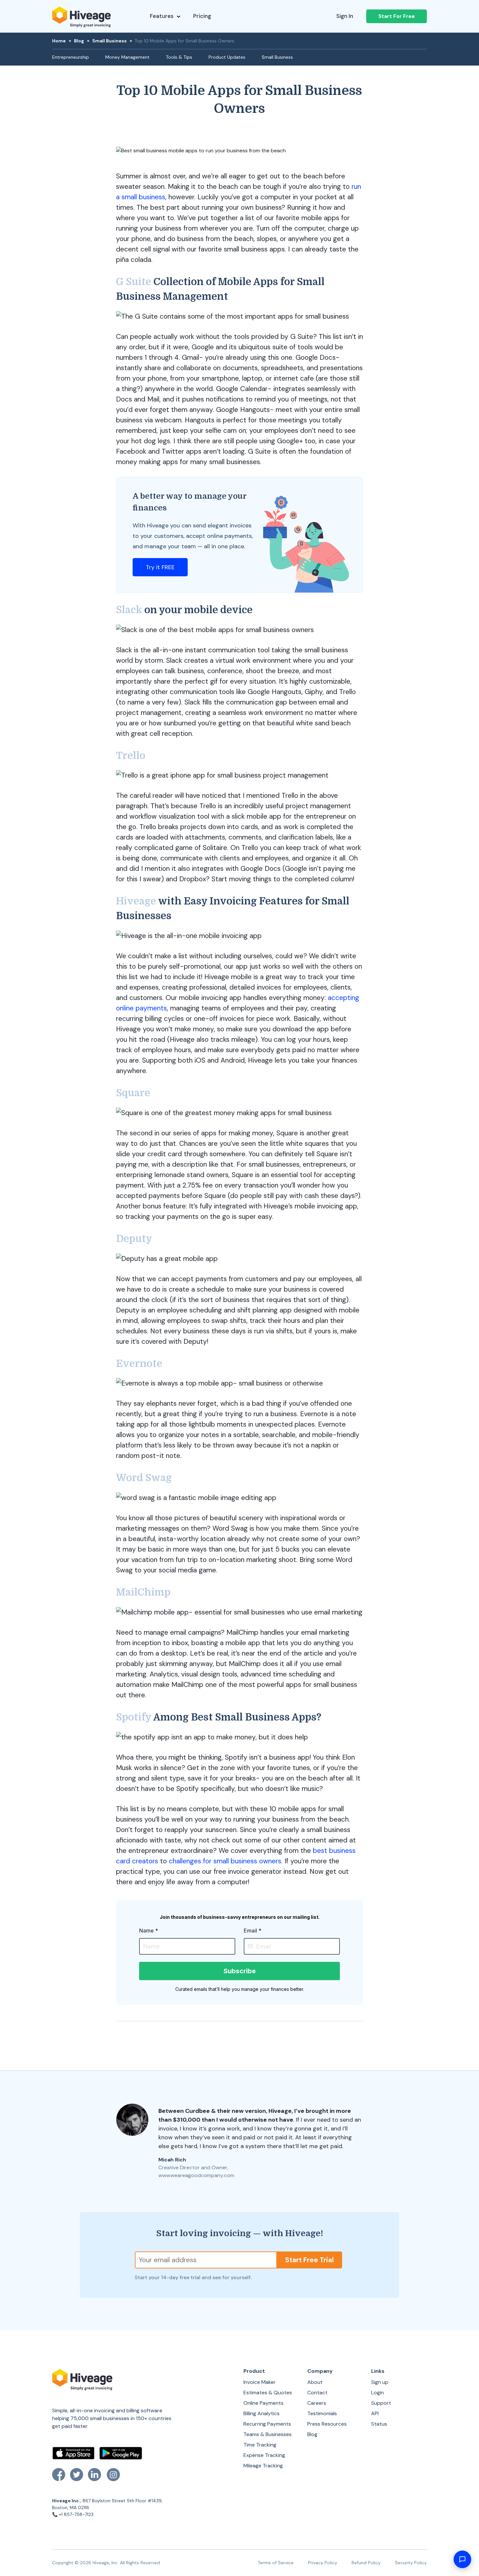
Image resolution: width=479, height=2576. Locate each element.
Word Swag (144, 1478)
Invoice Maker (260, 2382)
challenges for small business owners (225, 1861)
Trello (131, 756)
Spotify (134, 1717)
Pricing (202, 16)
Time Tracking (260, 2445)
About (315, 2382)
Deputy (134, 1239)
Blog (79, 41)
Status (379, 2424)
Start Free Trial (309, 2260)
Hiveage (136, 901)
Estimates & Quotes (268, 2393)
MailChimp (143, 1592)
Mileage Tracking (263, 2466)
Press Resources (327, 2424)
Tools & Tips (179, 57)
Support (381, 2403)
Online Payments (263, 2403)
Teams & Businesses (268, 2434)
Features (162, 16)
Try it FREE (160, 567)
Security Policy (411, 2563)
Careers (317, 2403)
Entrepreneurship (71, 57)
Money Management (127, 57)
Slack (129, 610)
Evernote (139, 1364)
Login (377, 2393)
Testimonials (322, 2413)
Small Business (109, 41)
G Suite (134, 282)
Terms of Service (276, 2563)
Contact (317, 2393)
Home (59, 41)
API (375, 2413)
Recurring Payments (267, 2424)
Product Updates (227, 57)
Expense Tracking (264, 2455)
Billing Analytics (261, 2413)
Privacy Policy (323, 2563)
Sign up (380, 2382)
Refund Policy (366, 2563)
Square (133, 1093)
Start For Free (397, 16)
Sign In (345, 16)
